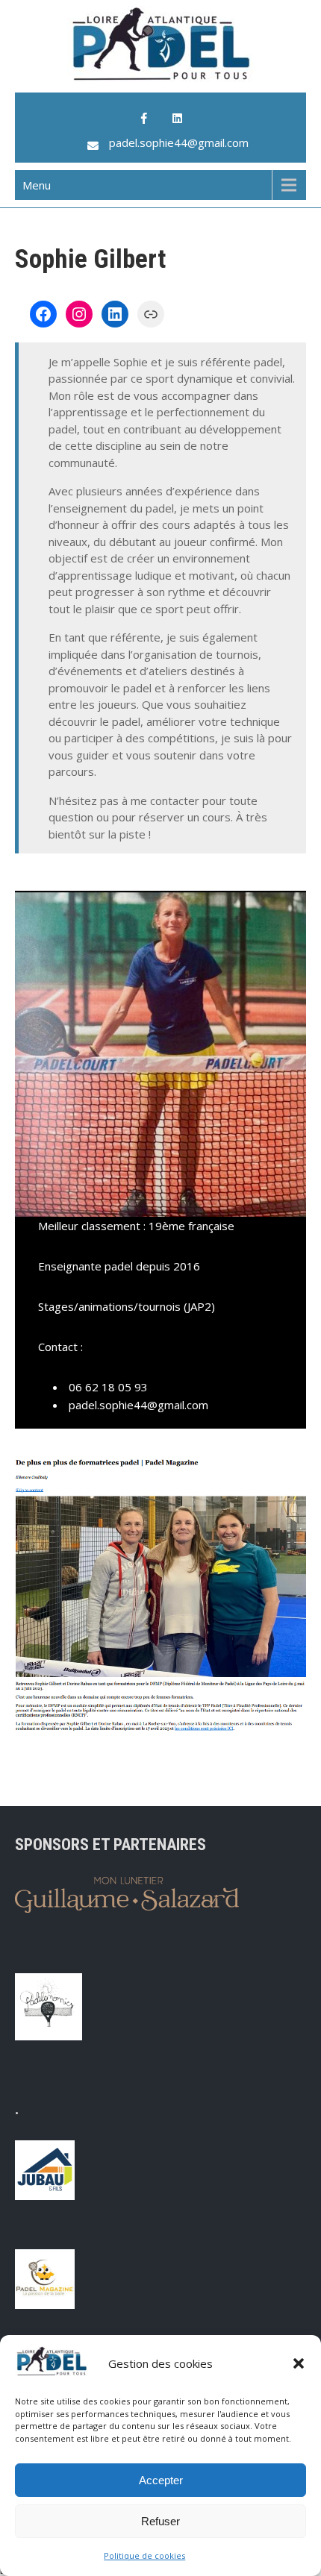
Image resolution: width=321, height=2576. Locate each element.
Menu (37, 185)
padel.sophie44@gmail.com (179, 142)
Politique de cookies (144, 2555)
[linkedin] (177, 119)
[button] (299, 2363)
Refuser (160, 2521)
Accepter (161, 2480)
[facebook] (144, 119)
